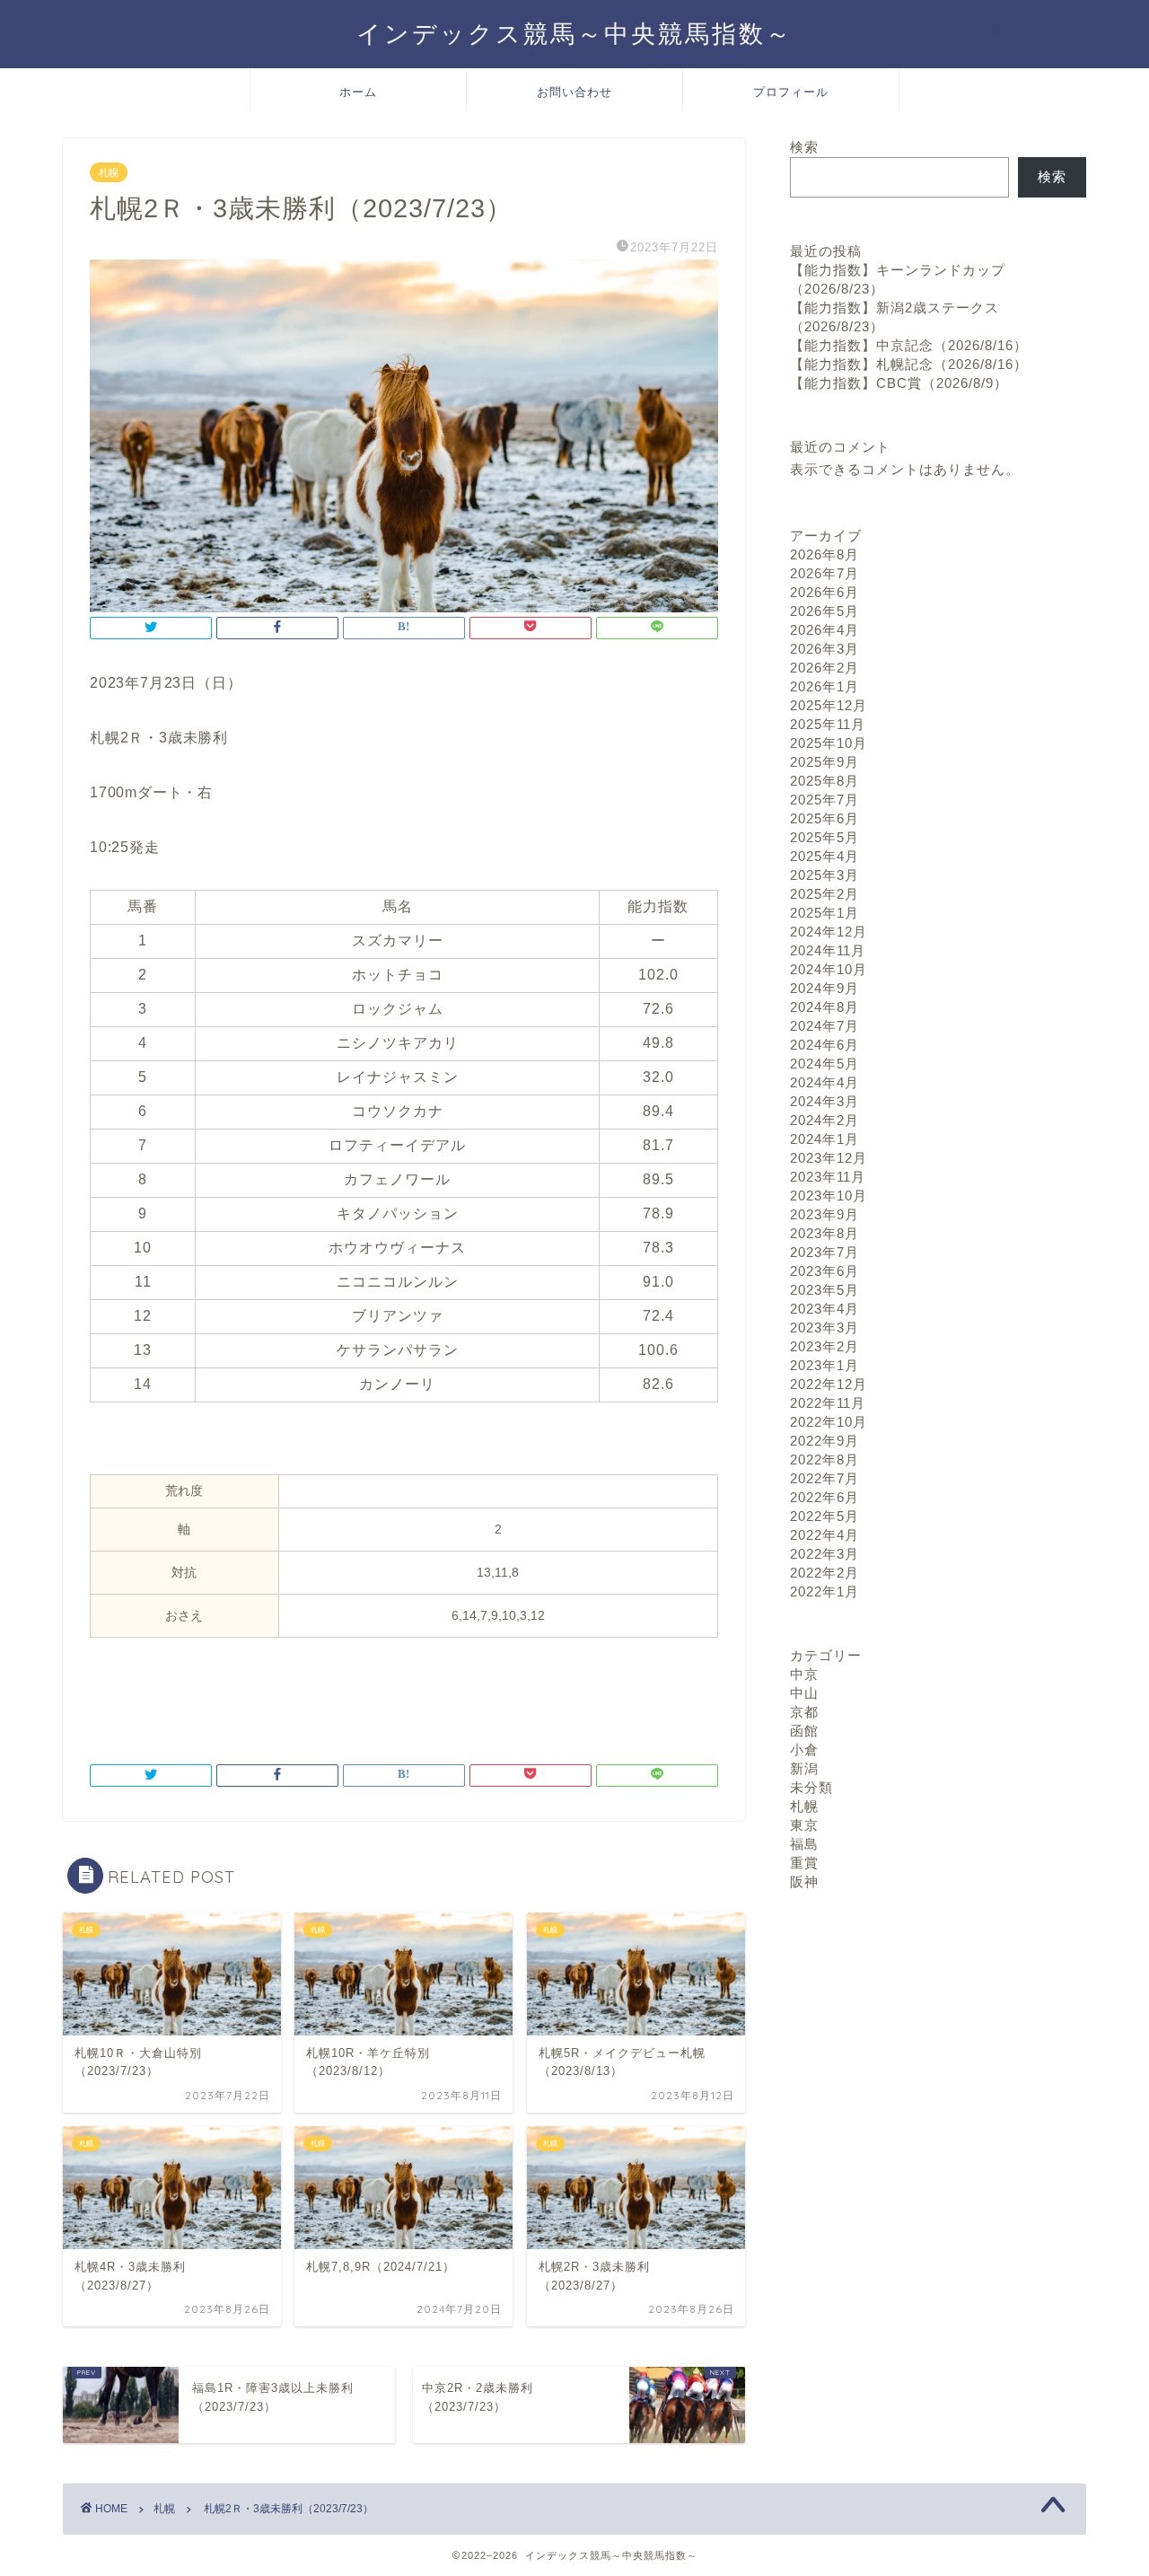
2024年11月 (828, 950)
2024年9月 (824, 988)
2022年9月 (824, 1441)
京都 (804, 1712)
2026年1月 (824, 686)
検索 (804, 147)
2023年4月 (824, 1309)
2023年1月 (824, 1365)
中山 (804, 1693)
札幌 (109, 172)
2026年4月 (824, 630)
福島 (804, 1844)
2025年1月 (824, 913)
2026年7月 (824, 573)
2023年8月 (824, 1233)
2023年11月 (828, 1177)
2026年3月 (824, 649)
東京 (804, 1825)
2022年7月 (824, 1478)
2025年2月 (824, 894)
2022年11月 (828, 1403)
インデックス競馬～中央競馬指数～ (574, 33)
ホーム (358, 92)
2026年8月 (824, 554)
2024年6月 (824, 1045)
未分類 (811, 1787)
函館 (804, 1731)
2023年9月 (824, 1214)
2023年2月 (824, 1346)
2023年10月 (829, 1196)
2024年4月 (824, 1082)
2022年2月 (824, 1573)
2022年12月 (829, 1384)
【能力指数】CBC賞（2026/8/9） (899, 383)
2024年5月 (824, 1064)
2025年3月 (824, 875)
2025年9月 (824, 762)
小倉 (804, 1750)
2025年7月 (824, 800)
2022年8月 (824, 1459)
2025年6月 (824, 818)
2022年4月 (824, 1535)
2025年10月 (829, 743)
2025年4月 (824, 856)
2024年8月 (824, 1007)
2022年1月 (824, 1591)
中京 (804, 1674)
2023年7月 (824, 1252)
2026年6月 (824, 592)
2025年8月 (824, 781)
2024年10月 (829, 969)
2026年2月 (824, 668)
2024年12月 (829, 932)
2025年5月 (824, 837)
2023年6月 (824, 1271)
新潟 (804, 1768)
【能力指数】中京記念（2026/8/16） (909, 345)
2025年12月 (829, 705)
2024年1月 (824, 1139)
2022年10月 (829, 1422)
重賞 (804, 1863)
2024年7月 (824, 1026)
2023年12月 (829, 1158)
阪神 (804, 1881)
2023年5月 (824, 1290)
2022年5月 (824, 1516)
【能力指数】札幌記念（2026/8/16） (909, 364)
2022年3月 (824, 1554)
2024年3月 (824, 1101)
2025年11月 (828, 724)
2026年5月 (824, 611)
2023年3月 (824, 1328)
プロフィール (791, 92)
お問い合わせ (574, 92)
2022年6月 (824, 1497)
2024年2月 (824, 1120)
